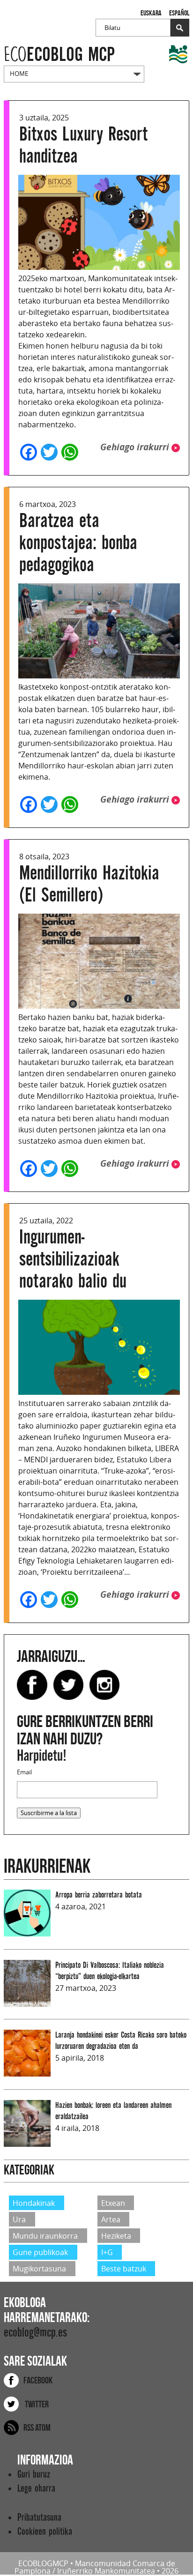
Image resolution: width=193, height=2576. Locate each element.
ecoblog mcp (59, 55)
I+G (107, 2252)
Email (24, 1772)
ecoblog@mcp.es (35, 2333)
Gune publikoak (40, 2252)
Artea (111, 2219)
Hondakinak (34, 2203)
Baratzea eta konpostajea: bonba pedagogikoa (78, 543)
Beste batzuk (124, 2269)
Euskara (151, 13)
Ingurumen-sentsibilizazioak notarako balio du (73, 1259)
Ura (19, 2219)
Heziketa (116, 2236)
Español (179, 13)
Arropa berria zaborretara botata (99, 1895)
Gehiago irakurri (136, 447)
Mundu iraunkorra (45, 2236)
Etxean (113, 2203)
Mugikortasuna (39, 2269)
